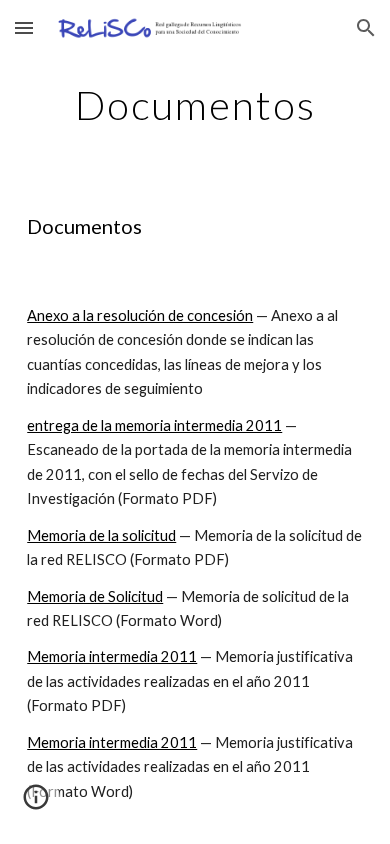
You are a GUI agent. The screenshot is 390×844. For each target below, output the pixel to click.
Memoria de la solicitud (101, 535)
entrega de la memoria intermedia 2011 (154, 425)
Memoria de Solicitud (95, 596)
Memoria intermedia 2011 (112, 656)
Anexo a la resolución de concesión (140, 315)
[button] (24, 27)
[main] (195, 105)
